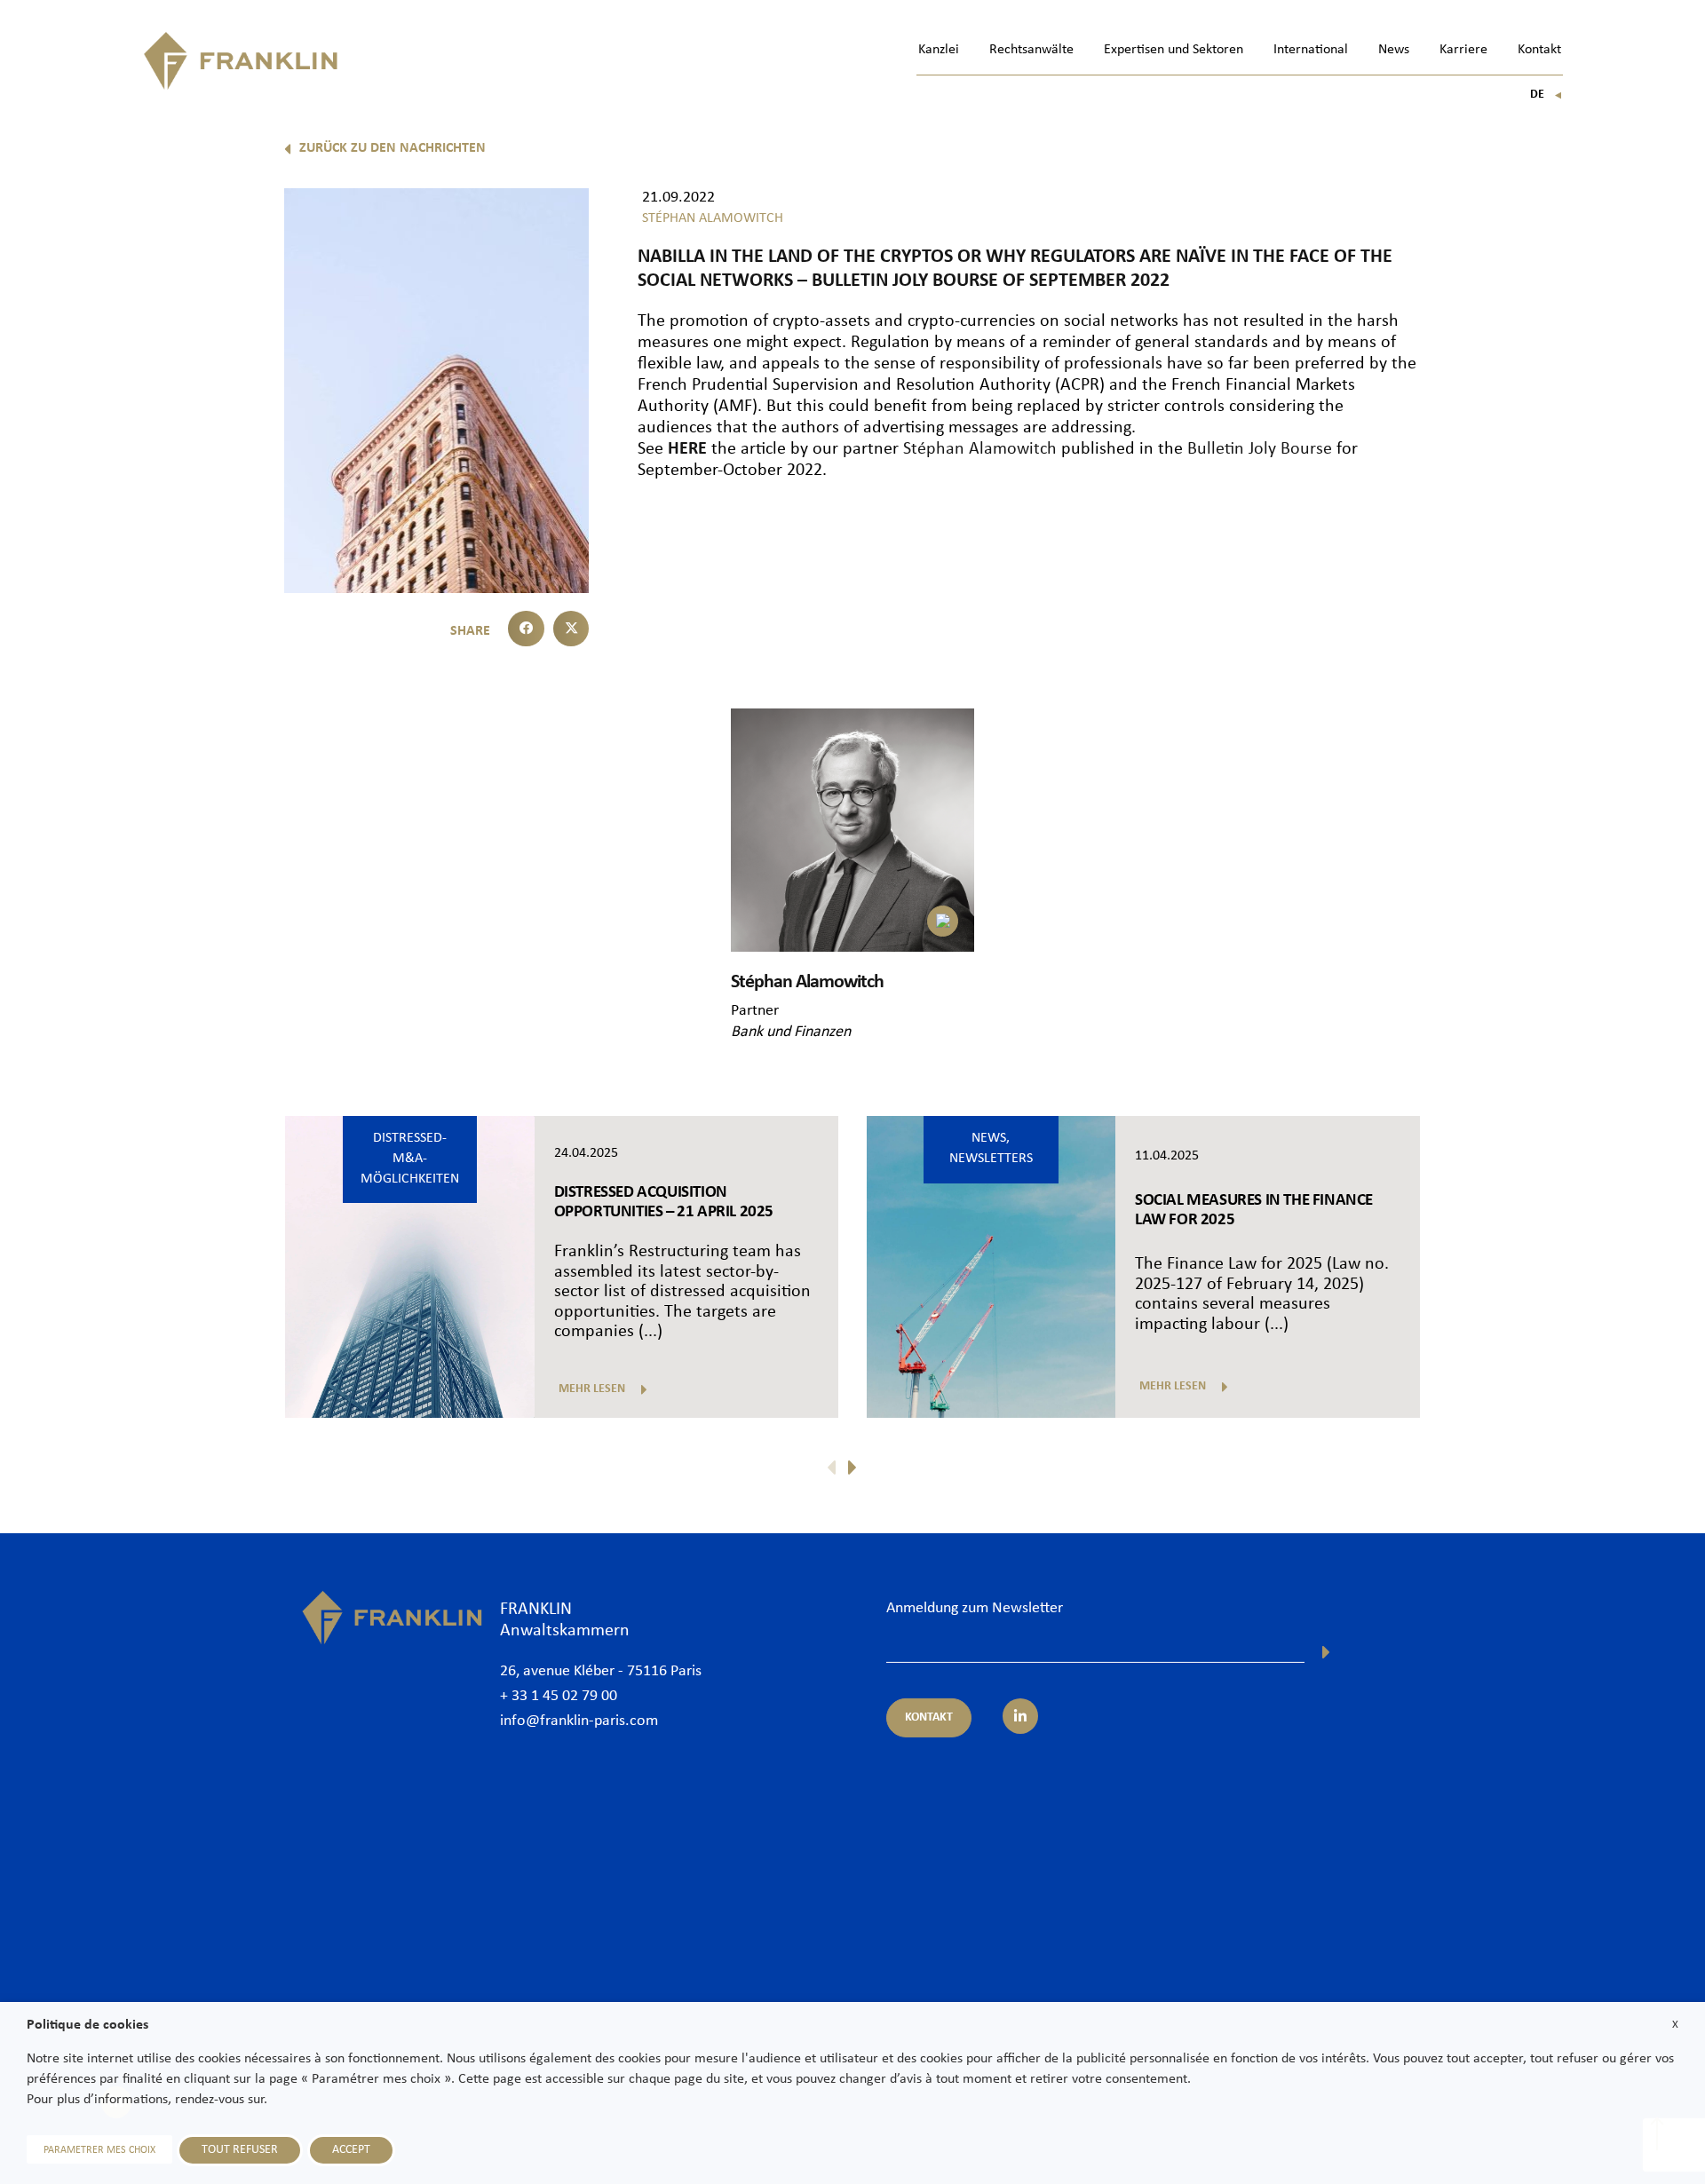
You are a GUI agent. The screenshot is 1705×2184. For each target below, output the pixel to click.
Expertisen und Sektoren (1174, 50)
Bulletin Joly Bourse (1260, 449)
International (1311, 50)
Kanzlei (939, 50)
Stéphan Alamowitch (980, 449)
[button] (526, 629)
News (1394, 50)
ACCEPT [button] (351, 2150)
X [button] (1675, 2025)
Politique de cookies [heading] (87, 2025)
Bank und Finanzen (791, 1032)
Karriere (1463, 50)
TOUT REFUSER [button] (240, 2150)
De (1546, 95)
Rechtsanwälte (1031, 50)
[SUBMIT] (1326, 1652)
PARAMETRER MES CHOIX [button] (99, 2150)
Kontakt (1539, 50)
